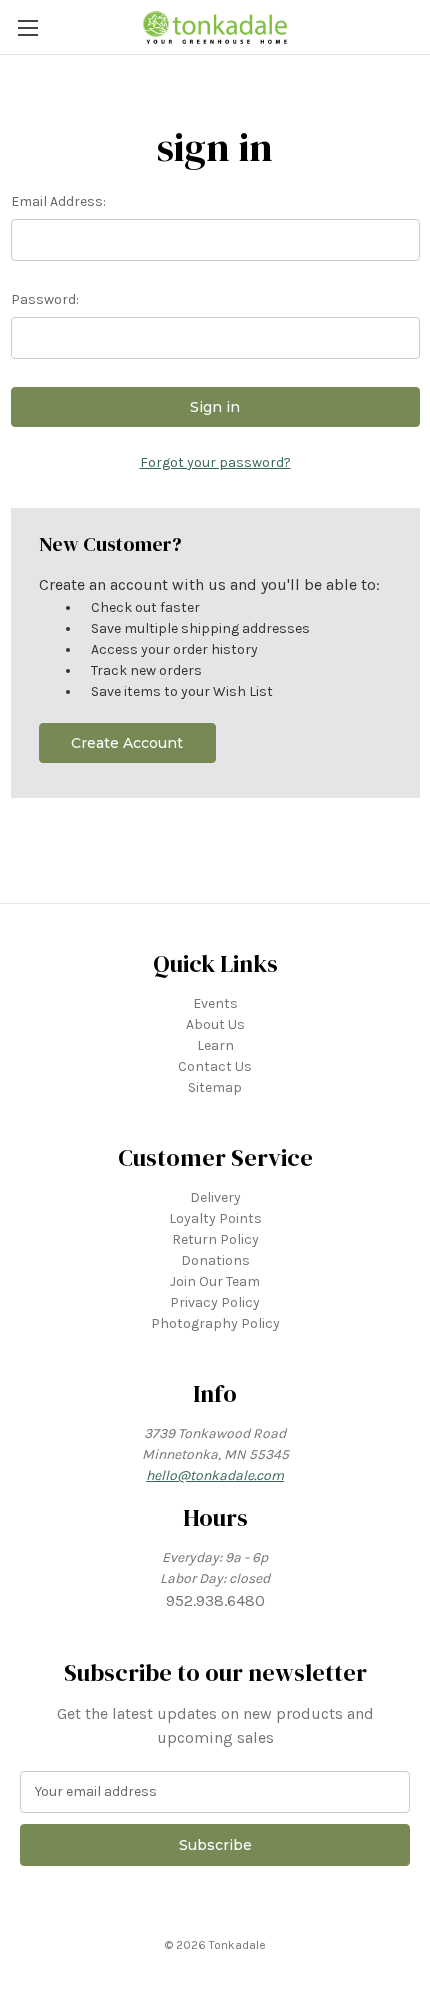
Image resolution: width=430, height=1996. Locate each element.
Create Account (127, 743)
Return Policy (215, 1239)
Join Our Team (215, 1281)
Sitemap (215, 1087)
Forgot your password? (215, 462)
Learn (215, 1045)
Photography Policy (215, 1323)
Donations (215, 1260)
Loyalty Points (215, 1218)
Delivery (215, 1197)
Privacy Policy (215, 1302)
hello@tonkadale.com (215, 1475)
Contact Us (215, 1066)
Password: (45, 299)
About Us (215, 1024)
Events (215, 1003)
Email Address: (58, 201)
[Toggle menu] (27, 27)
